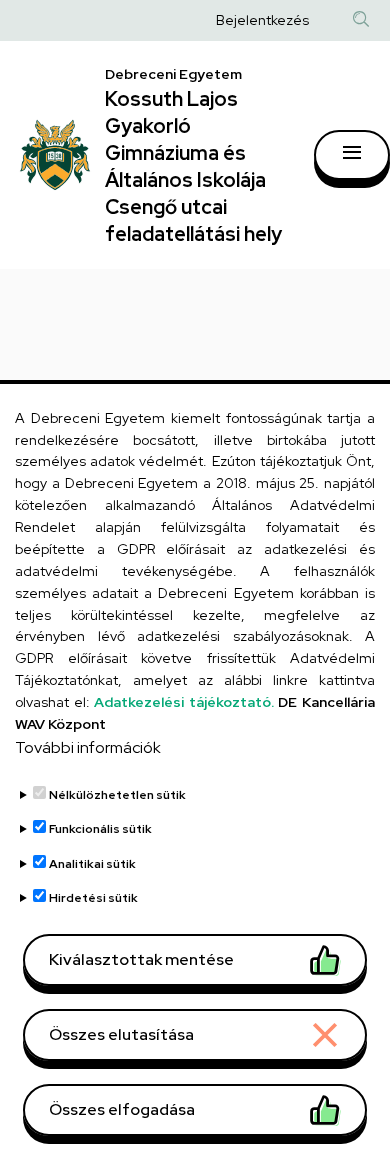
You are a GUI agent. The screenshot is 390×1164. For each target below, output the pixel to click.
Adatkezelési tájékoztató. (184, 702)
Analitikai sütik (92, 864)
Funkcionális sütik (100, 829)
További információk (88, 747)
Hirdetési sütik (93, 898)
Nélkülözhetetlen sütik (117, 795)
